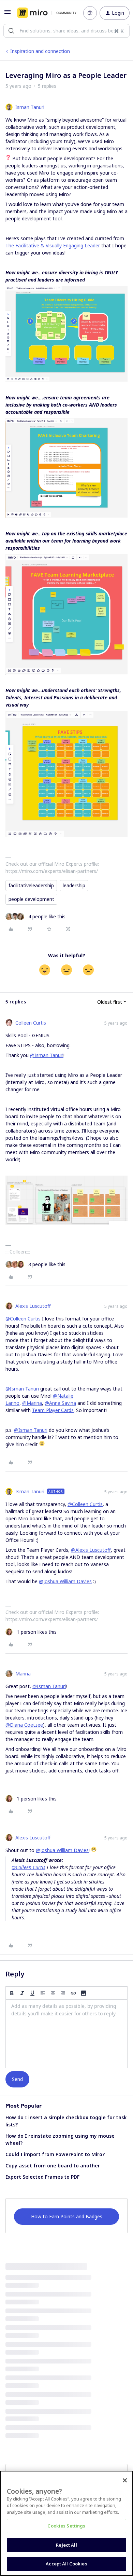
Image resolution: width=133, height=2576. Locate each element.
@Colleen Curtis (23, 1319)
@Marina (32, 1403)
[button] (8, 14)
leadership (74, 885)
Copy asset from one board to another (53, 2166)
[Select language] (90, 13)
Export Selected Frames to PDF (42, 2177)
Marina (23, 1674)
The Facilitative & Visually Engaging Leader (53, 245)
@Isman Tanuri (47, 1055)
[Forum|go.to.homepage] (45, 13)
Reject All (66, 2545)
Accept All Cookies (66, 2564)
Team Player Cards (53, 1410)
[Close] (125, 2480)
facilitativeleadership (31, 885)
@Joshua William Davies (65, 1581)
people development (31, 899)
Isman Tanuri (30, 107)
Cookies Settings (66, 2526)
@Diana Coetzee (24, 1725)
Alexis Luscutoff (33, 1306)
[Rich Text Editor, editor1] (66, 2034)
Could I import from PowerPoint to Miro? (55, 2154)
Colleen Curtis (31, 1023)
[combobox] (66, 31)
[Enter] (11, 31)
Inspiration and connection (40, 51)
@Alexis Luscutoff (91, 1550)
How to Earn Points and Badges (67, 2216)
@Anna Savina (60, 1403)
